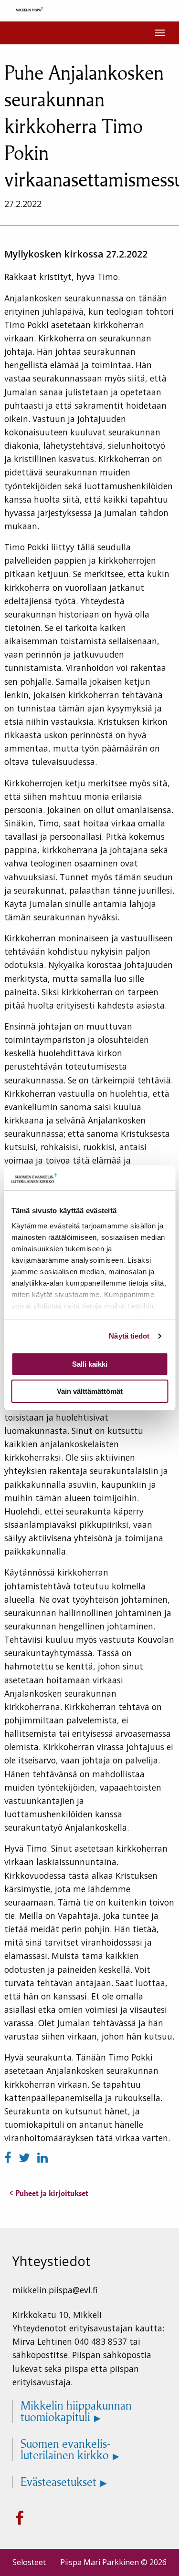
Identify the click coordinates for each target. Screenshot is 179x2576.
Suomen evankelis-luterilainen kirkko (65, 2450)
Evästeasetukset (58, 2482)
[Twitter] (26, 2158)
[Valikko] (160, 33)
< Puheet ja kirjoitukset (49, 2193)
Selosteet (29, 2562)
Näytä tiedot (129, 1336)
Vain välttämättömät (90, 1391)
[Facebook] (10, 2158)
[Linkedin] (42, 2158)
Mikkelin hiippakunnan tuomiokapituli (76, 2411)
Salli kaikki (90, 1364)
